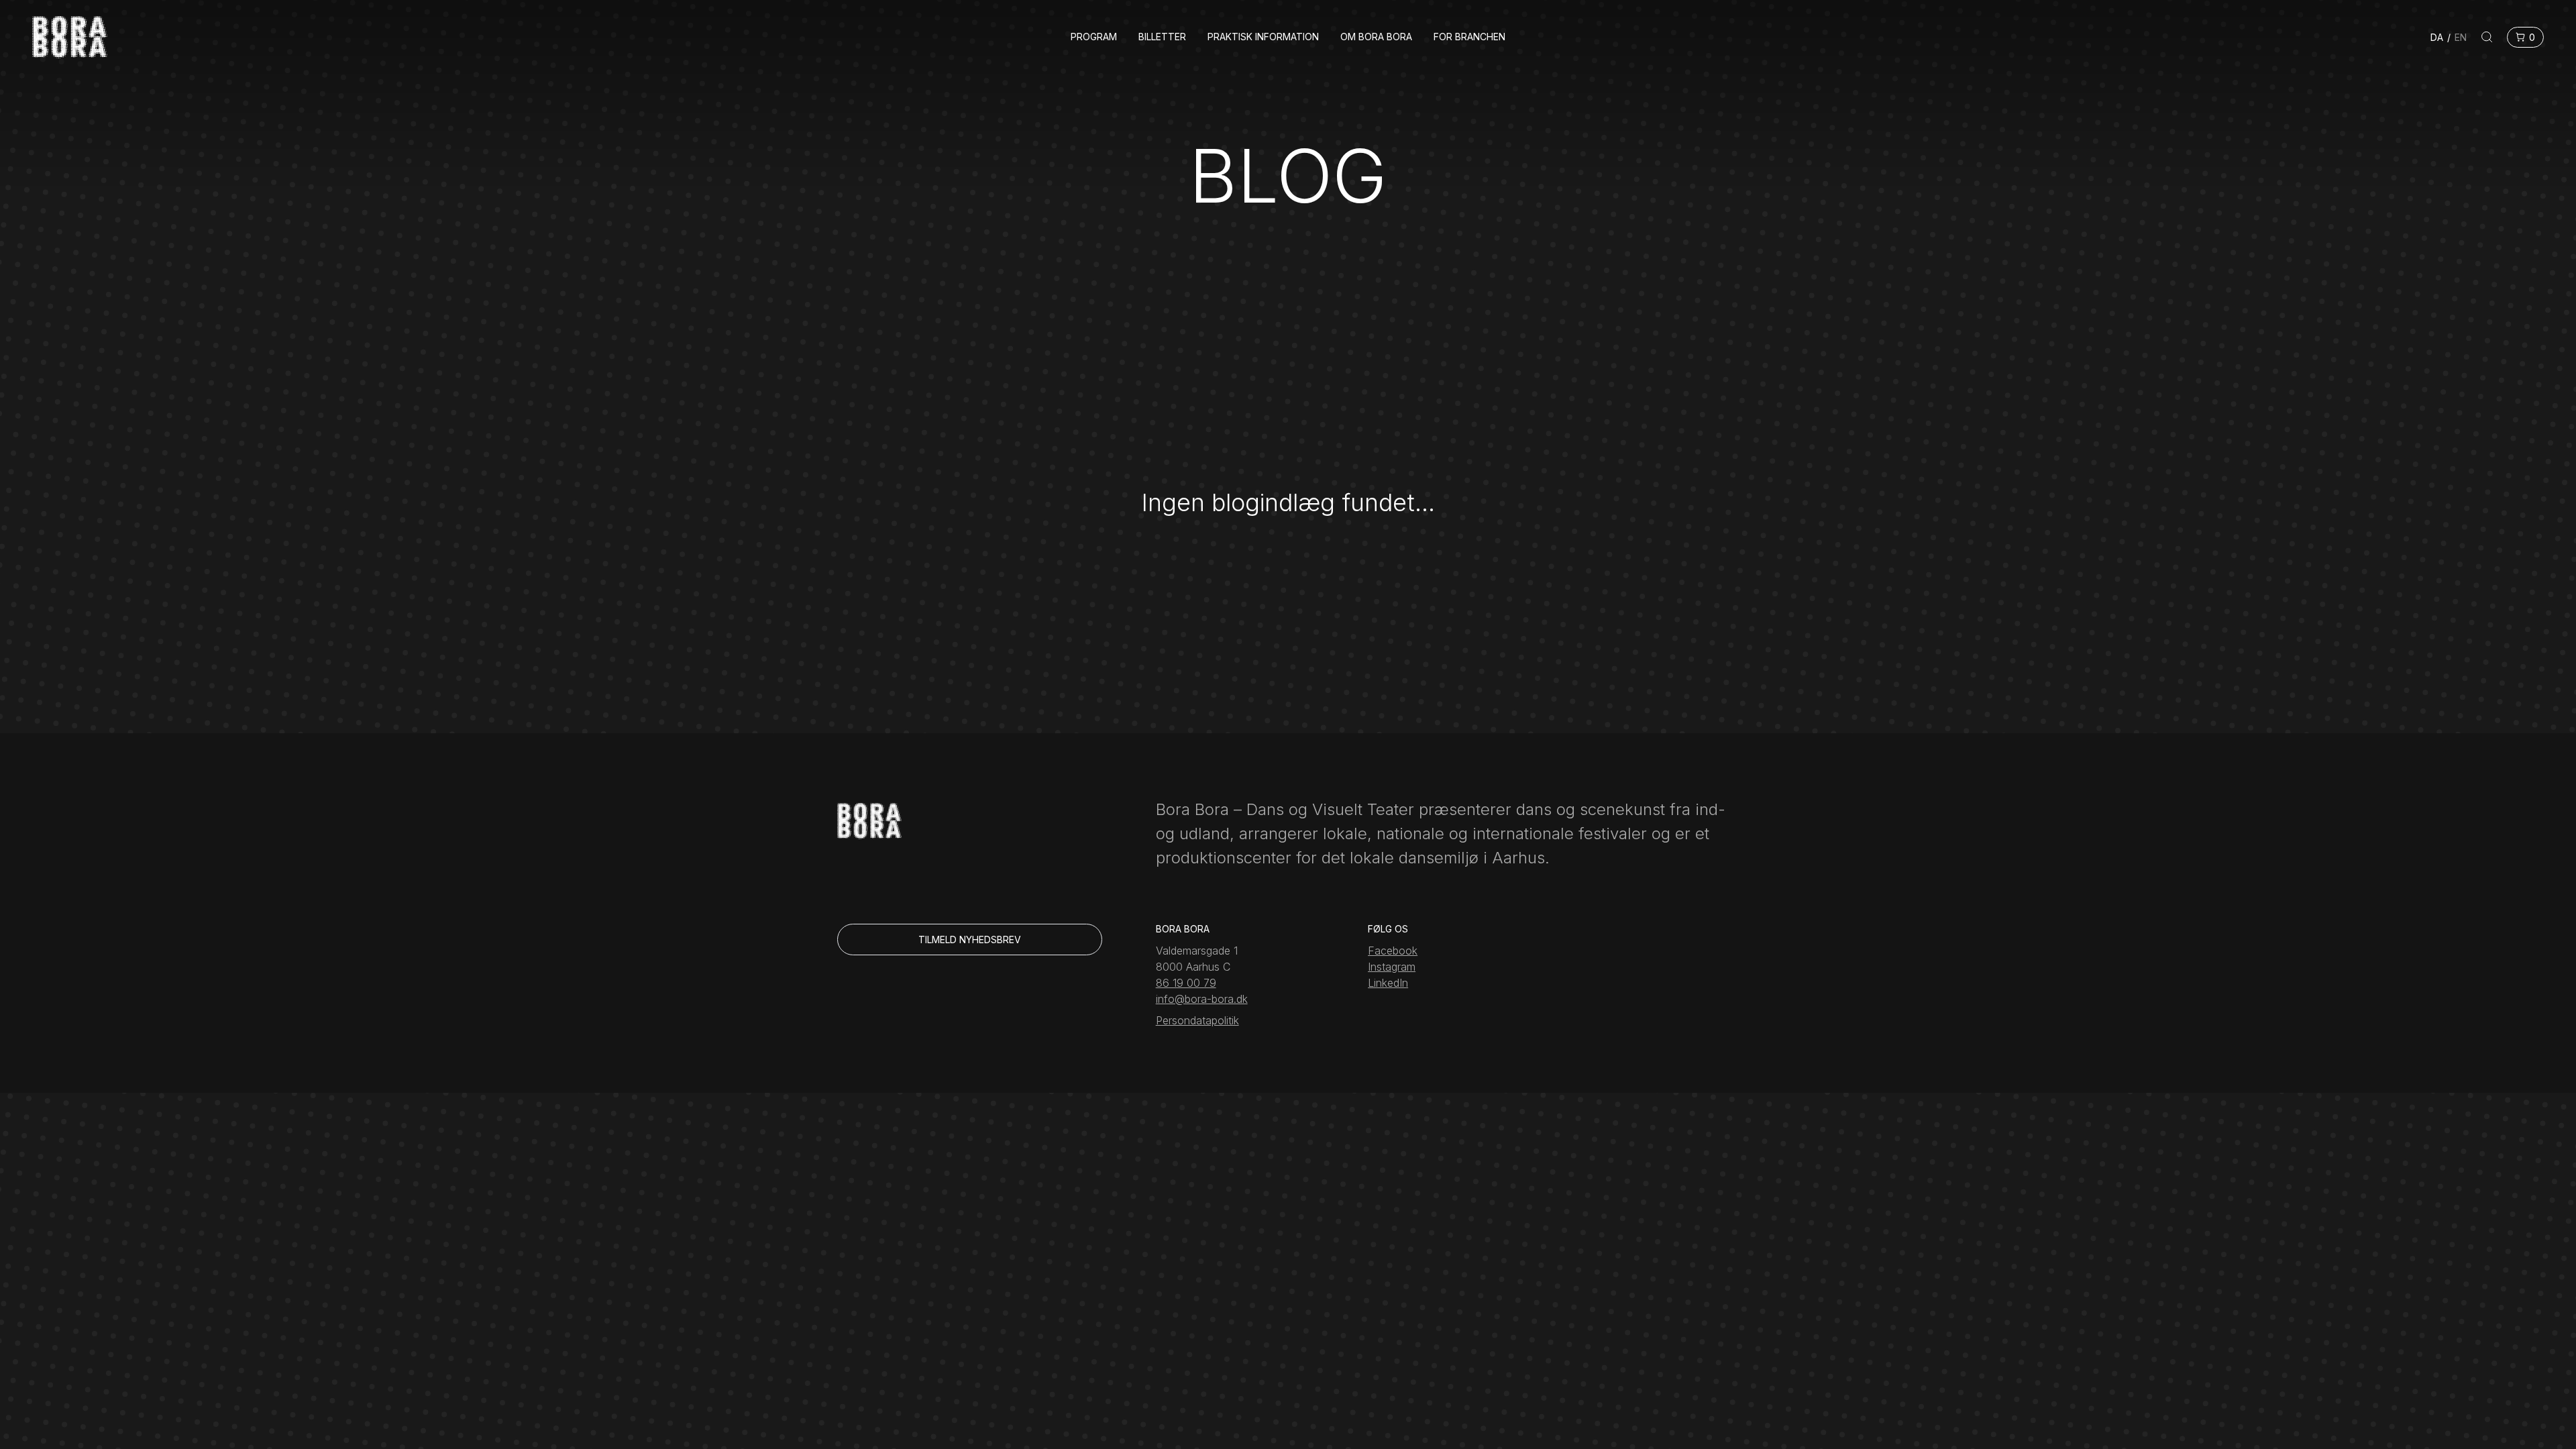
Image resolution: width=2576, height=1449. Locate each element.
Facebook (1393, 951)
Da (2437, 37)
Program (1094, 37)
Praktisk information (1263, 37)
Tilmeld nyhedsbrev (970, 940)
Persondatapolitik (1197, 1020)
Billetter (1162, 37)
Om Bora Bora (1376, 37)
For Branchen (1469, 37)
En (2461, 37)
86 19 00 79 (1186, 983)
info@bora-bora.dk (1202, 999)
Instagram (1392, 967)
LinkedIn (1388, 983)
